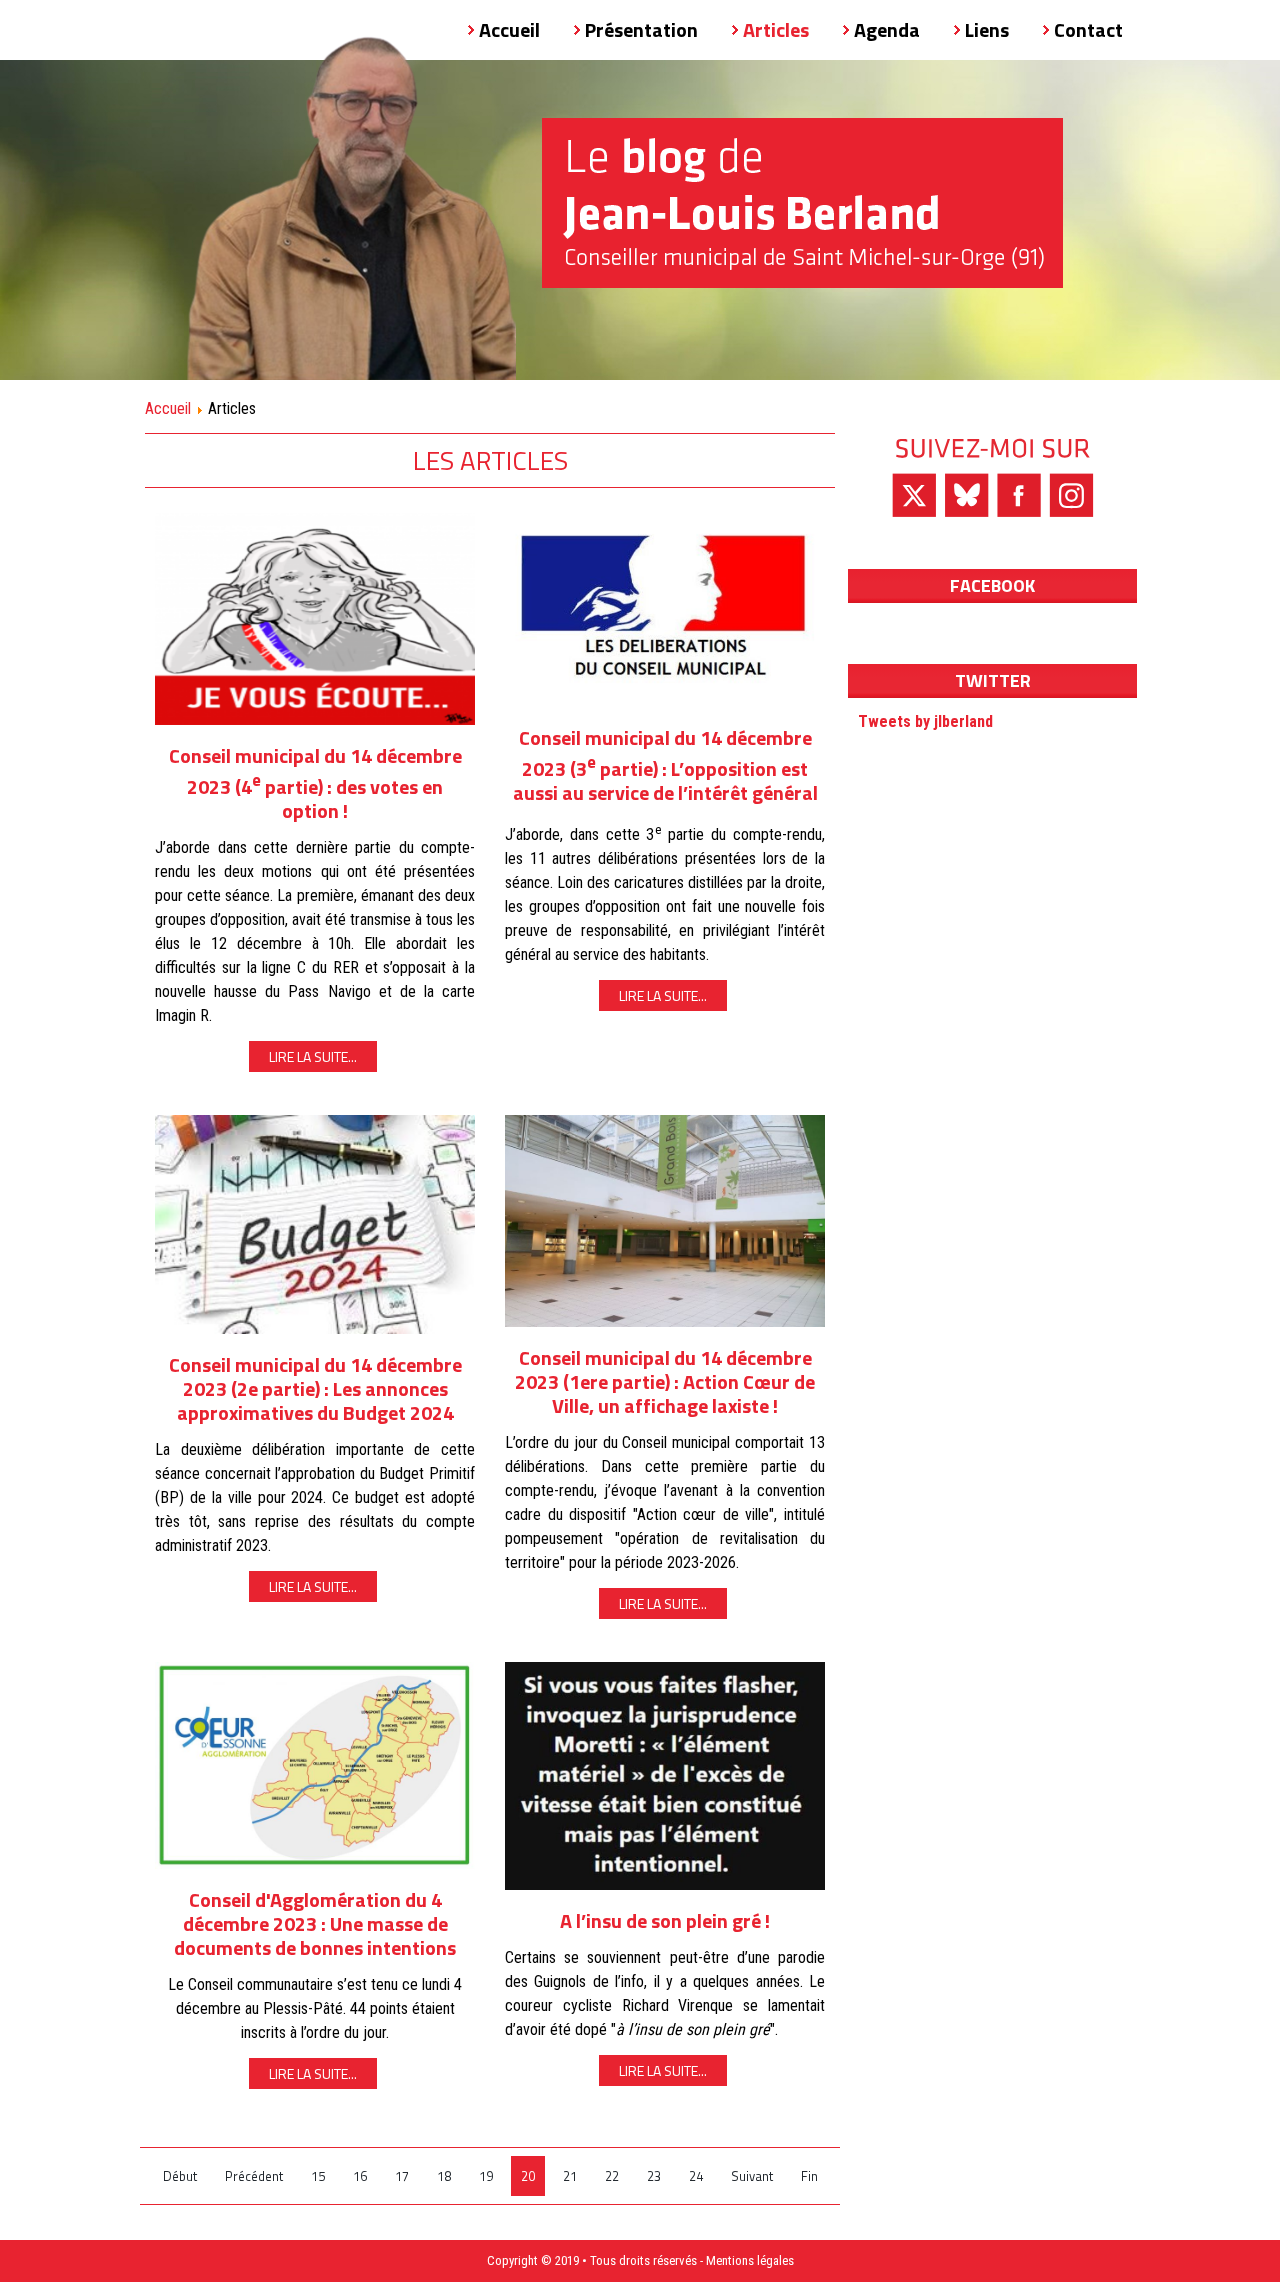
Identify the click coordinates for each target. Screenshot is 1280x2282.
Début (180, 2176)
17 (402, 2176)
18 (444, 2176)
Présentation (641, 29)
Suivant (752, 2176)
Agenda (887, 29)
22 (612, 2176)
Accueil (168, 408)
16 (360, 2176)
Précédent (254, 2176)
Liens (987, 29)
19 (486, 2176)
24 (696, 2176)
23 (654, 2176)
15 (318, 2176)
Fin (809, 2176)
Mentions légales (750, 2260)
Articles (776, 29)
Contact (1088, 29)
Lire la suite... (313, 1056)
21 (570, 2176)
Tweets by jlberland (925, 721)
